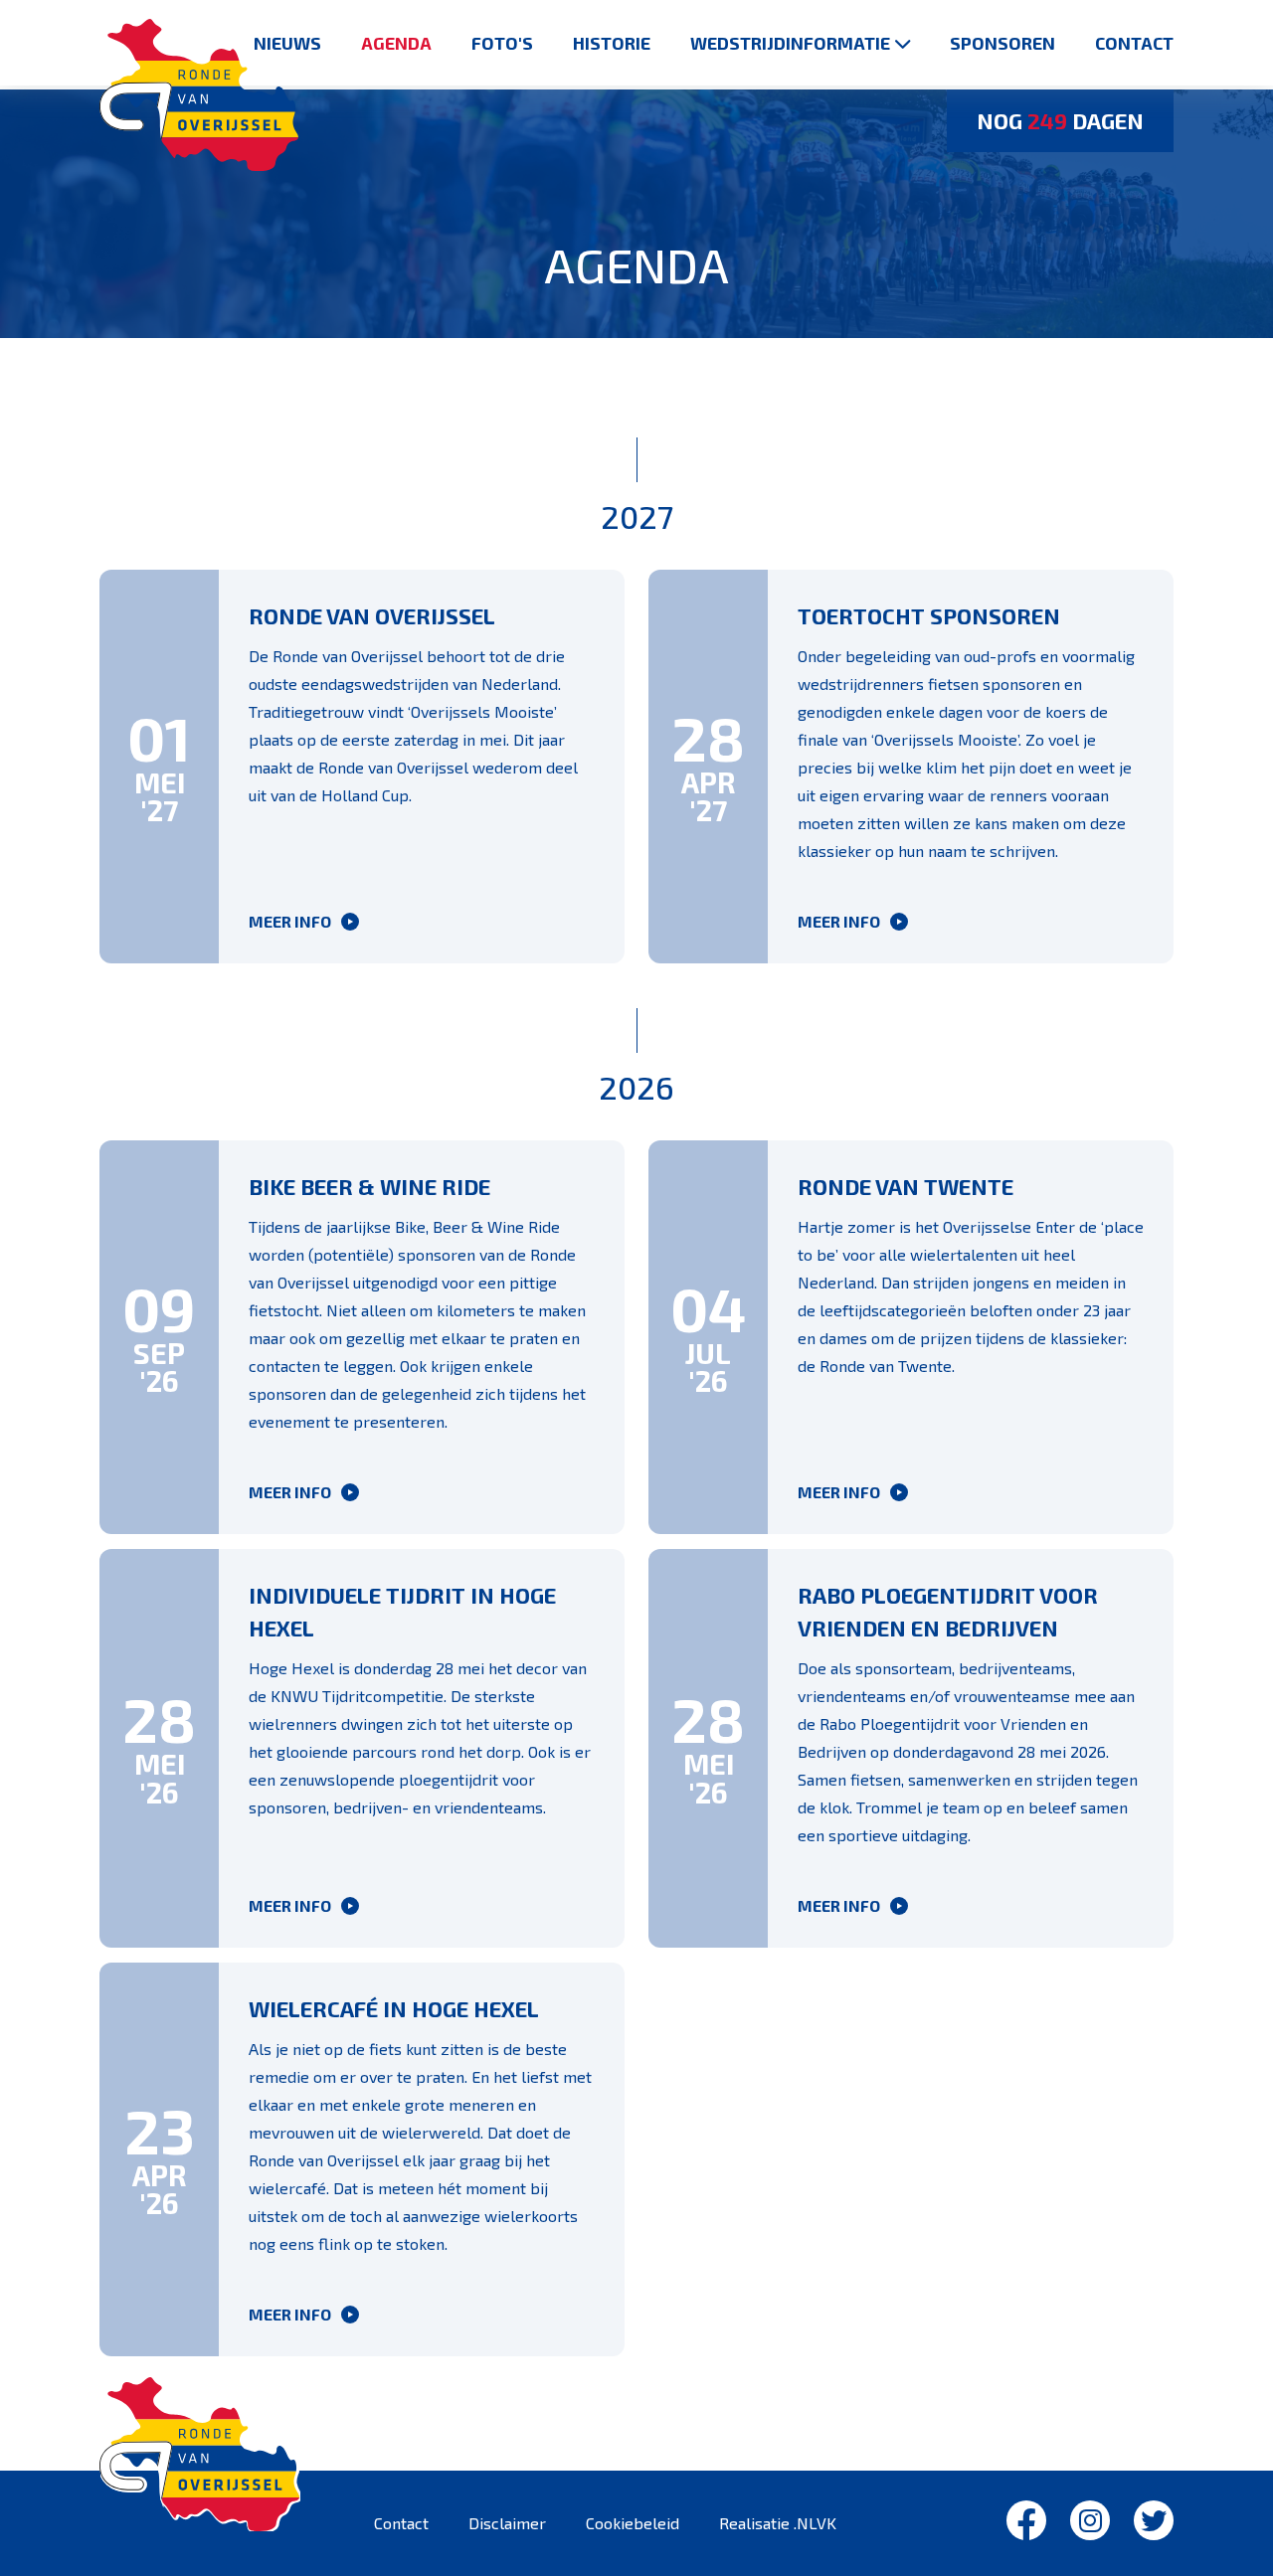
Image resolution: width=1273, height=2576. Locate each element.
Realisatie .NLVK (778, 2523)
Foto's (502, 43)
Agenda (396, 43)
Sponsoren (1002, 43)
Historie (612, 43)
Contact (1134, 43)
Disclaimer (507, 2523)
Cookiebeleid (633, 2523)
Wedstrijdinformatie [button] (790, 43)
